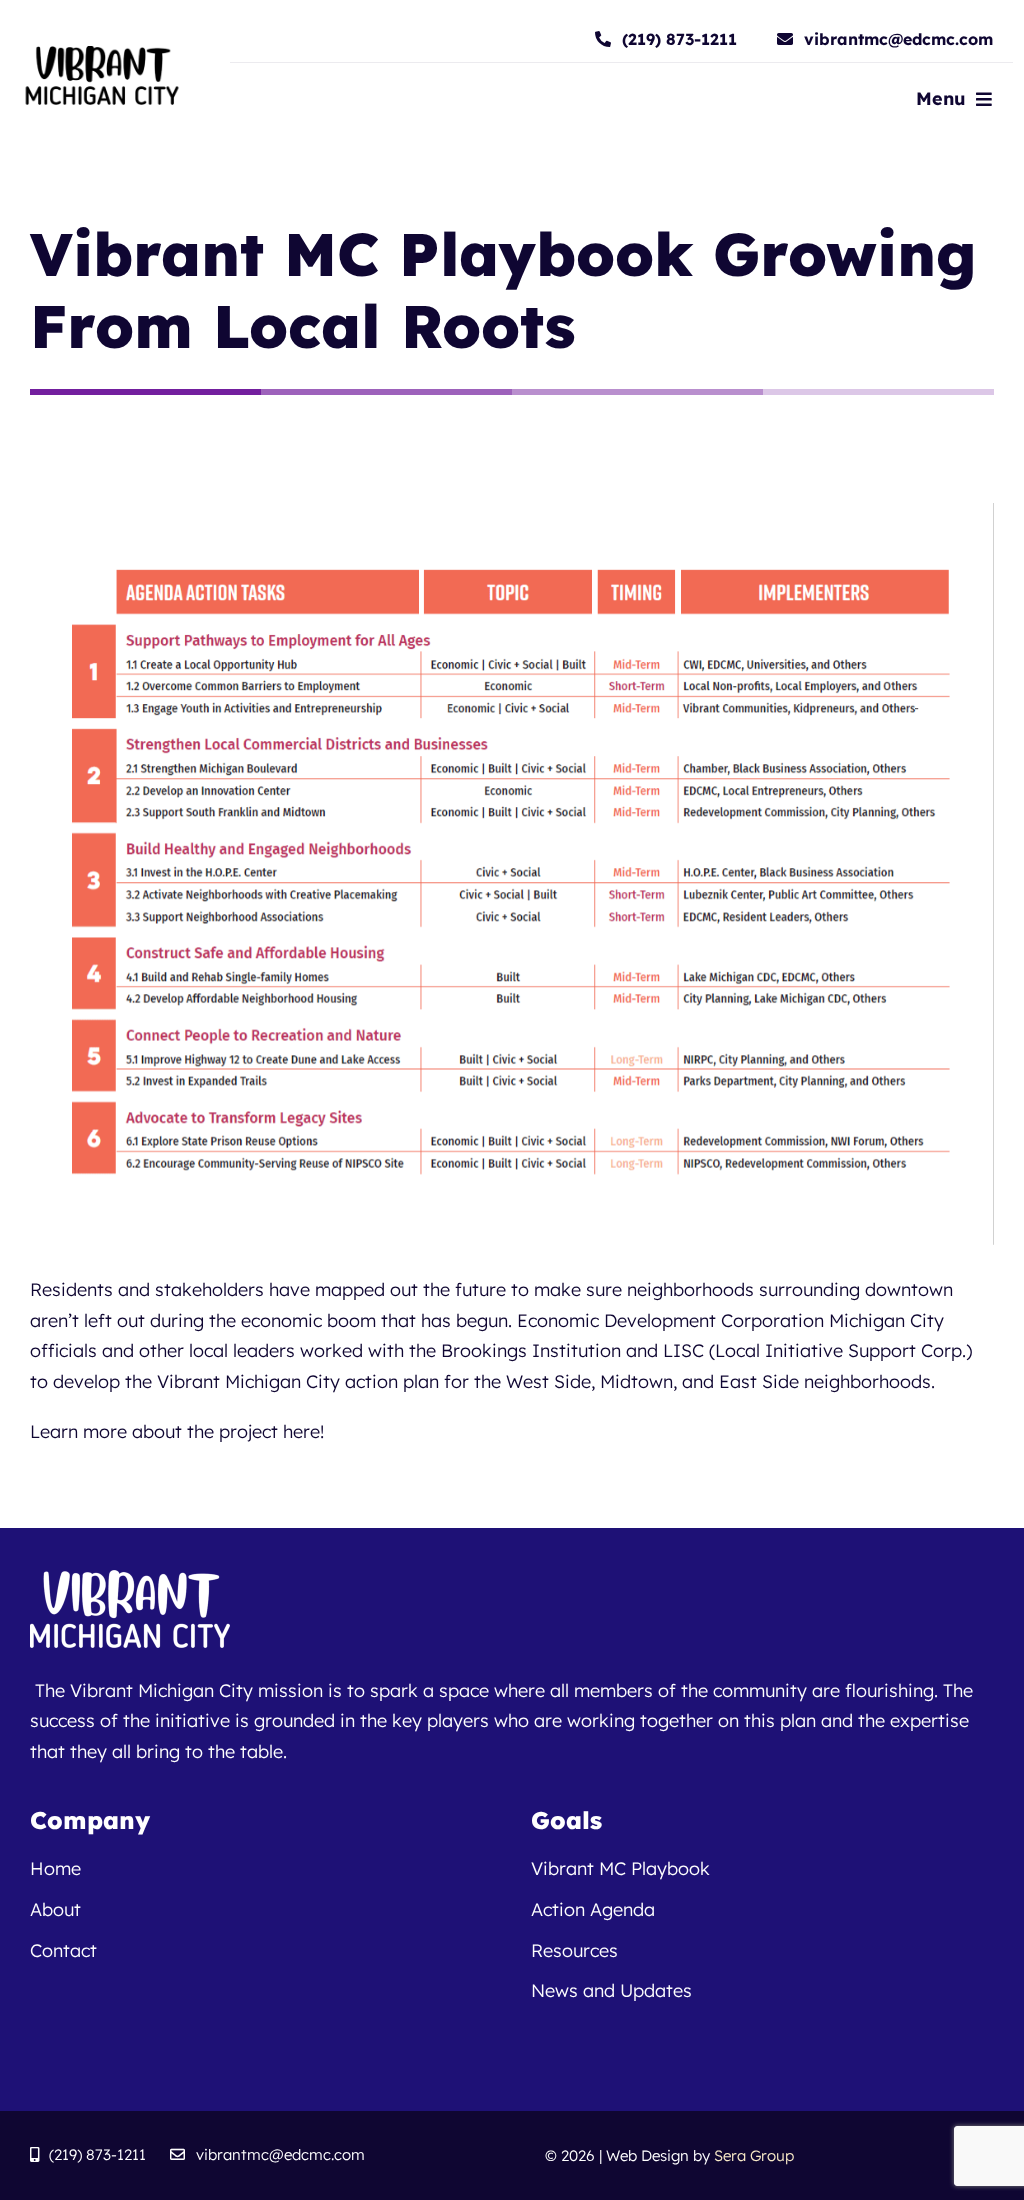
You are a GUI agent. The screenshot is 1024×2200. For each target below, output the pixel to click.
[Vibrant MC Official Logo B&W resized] (101, 54)
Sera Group (754, 2155)
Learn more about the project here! (177, 1431)
